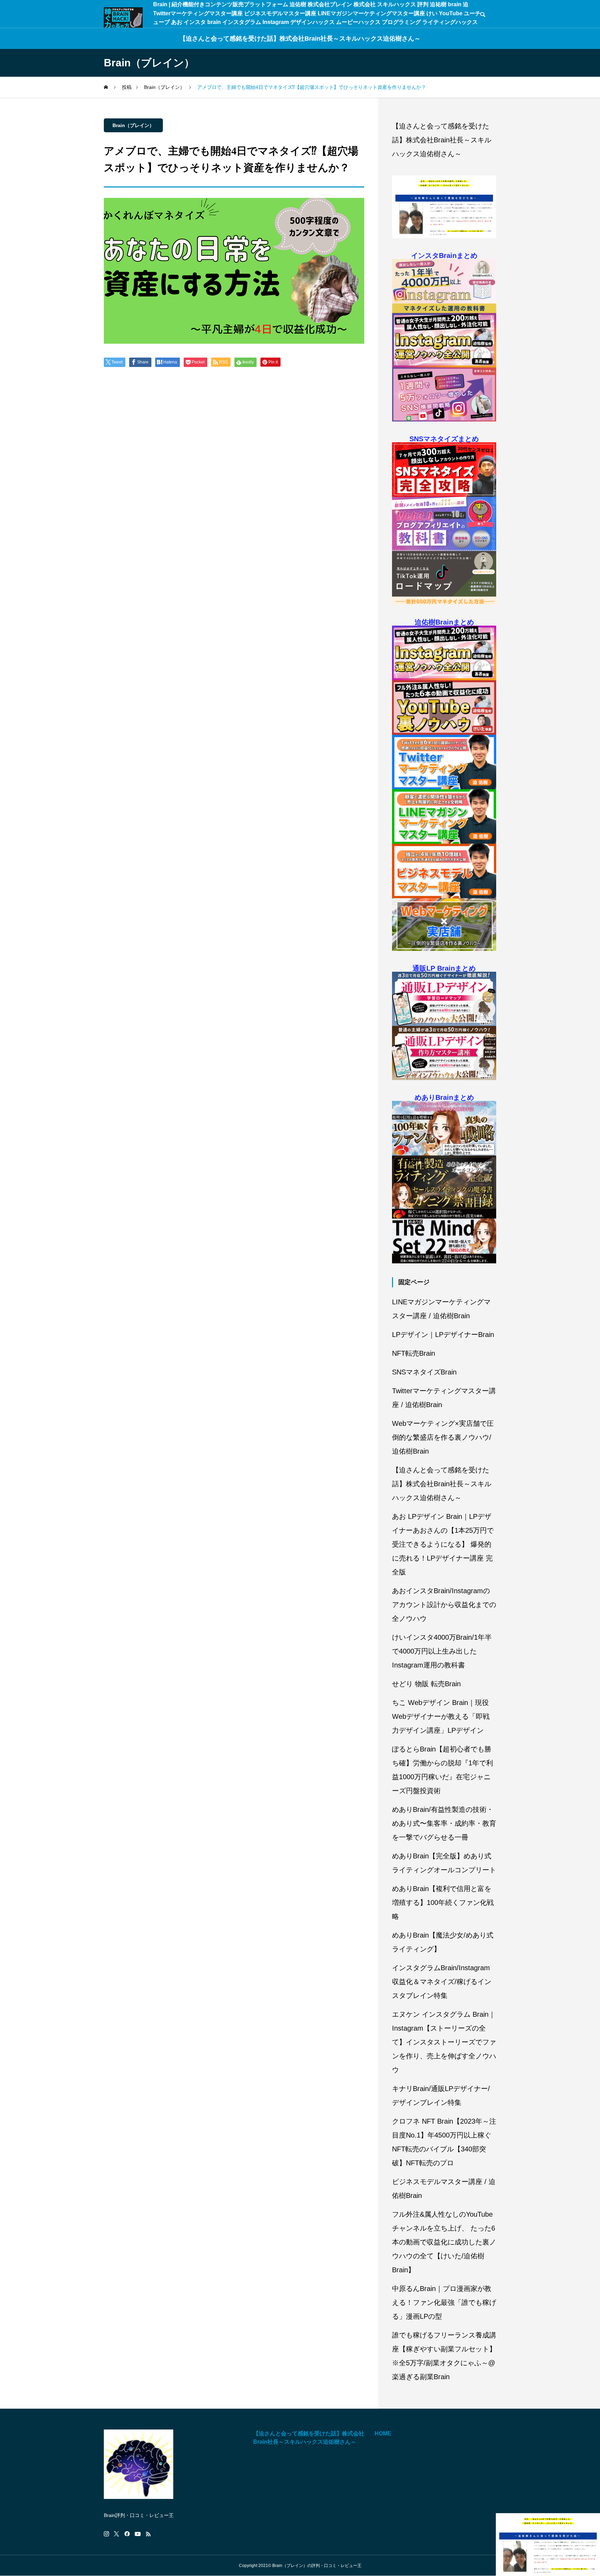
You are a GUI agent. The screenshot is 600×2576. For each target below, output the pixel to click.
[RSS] (148, 2534)
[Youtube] (138, 2534)
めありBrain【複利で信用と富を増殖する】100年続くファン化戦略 (443, 1902)
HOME (383, 2433)
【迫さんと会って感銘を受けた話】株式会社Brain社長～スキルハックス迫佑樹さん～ (300, 39)
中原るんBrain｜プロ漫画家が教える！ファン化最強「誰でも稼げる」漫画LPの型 (444, 2302)
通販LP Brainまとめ (444, 968)
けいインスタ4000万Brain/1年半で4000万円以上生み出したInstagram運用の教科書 (442, 1651)
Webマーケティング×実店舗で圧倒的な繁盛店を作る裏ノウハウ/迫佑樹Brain (443, 1437)
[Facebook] (127, 2534)
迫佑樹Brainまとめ (444, 622)
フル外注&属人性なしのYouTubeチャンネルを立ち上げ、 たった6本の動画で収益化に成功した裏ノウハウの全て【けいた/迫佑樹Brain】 (444, 2242)
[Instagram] (106, 2534)
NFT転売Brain (414, 1353)
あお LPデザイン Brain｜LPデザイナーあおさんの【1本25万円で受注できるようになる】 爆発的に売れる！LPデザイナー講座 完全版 (443, 1544)
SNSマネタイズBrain (424, 1372)
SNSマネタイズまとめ (444, 439)
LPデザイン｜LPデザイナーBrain (443, 1335)
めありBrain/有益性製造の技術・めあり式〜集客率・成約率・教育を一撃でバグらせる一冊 (444, 1823)
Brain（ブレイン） (133, 125)
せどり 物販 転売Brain (426, 1684)
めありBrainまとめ (444, 1097)
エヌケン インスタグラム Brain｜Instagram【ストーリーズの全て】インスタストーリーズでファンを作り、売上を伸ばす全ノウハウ (444, 2042)
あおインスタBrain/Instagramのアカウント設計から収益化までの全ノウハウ (444, 1605)
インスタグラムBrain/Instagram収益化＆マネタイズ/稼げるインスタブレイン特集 (442, 1982)
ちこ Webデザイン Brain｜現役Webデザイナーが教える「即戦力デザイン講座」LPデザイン (441, 1716)
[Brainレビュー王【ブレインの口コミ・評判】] (123, 18)
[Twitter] (117, 2534)
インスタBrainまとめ (444, 256)
